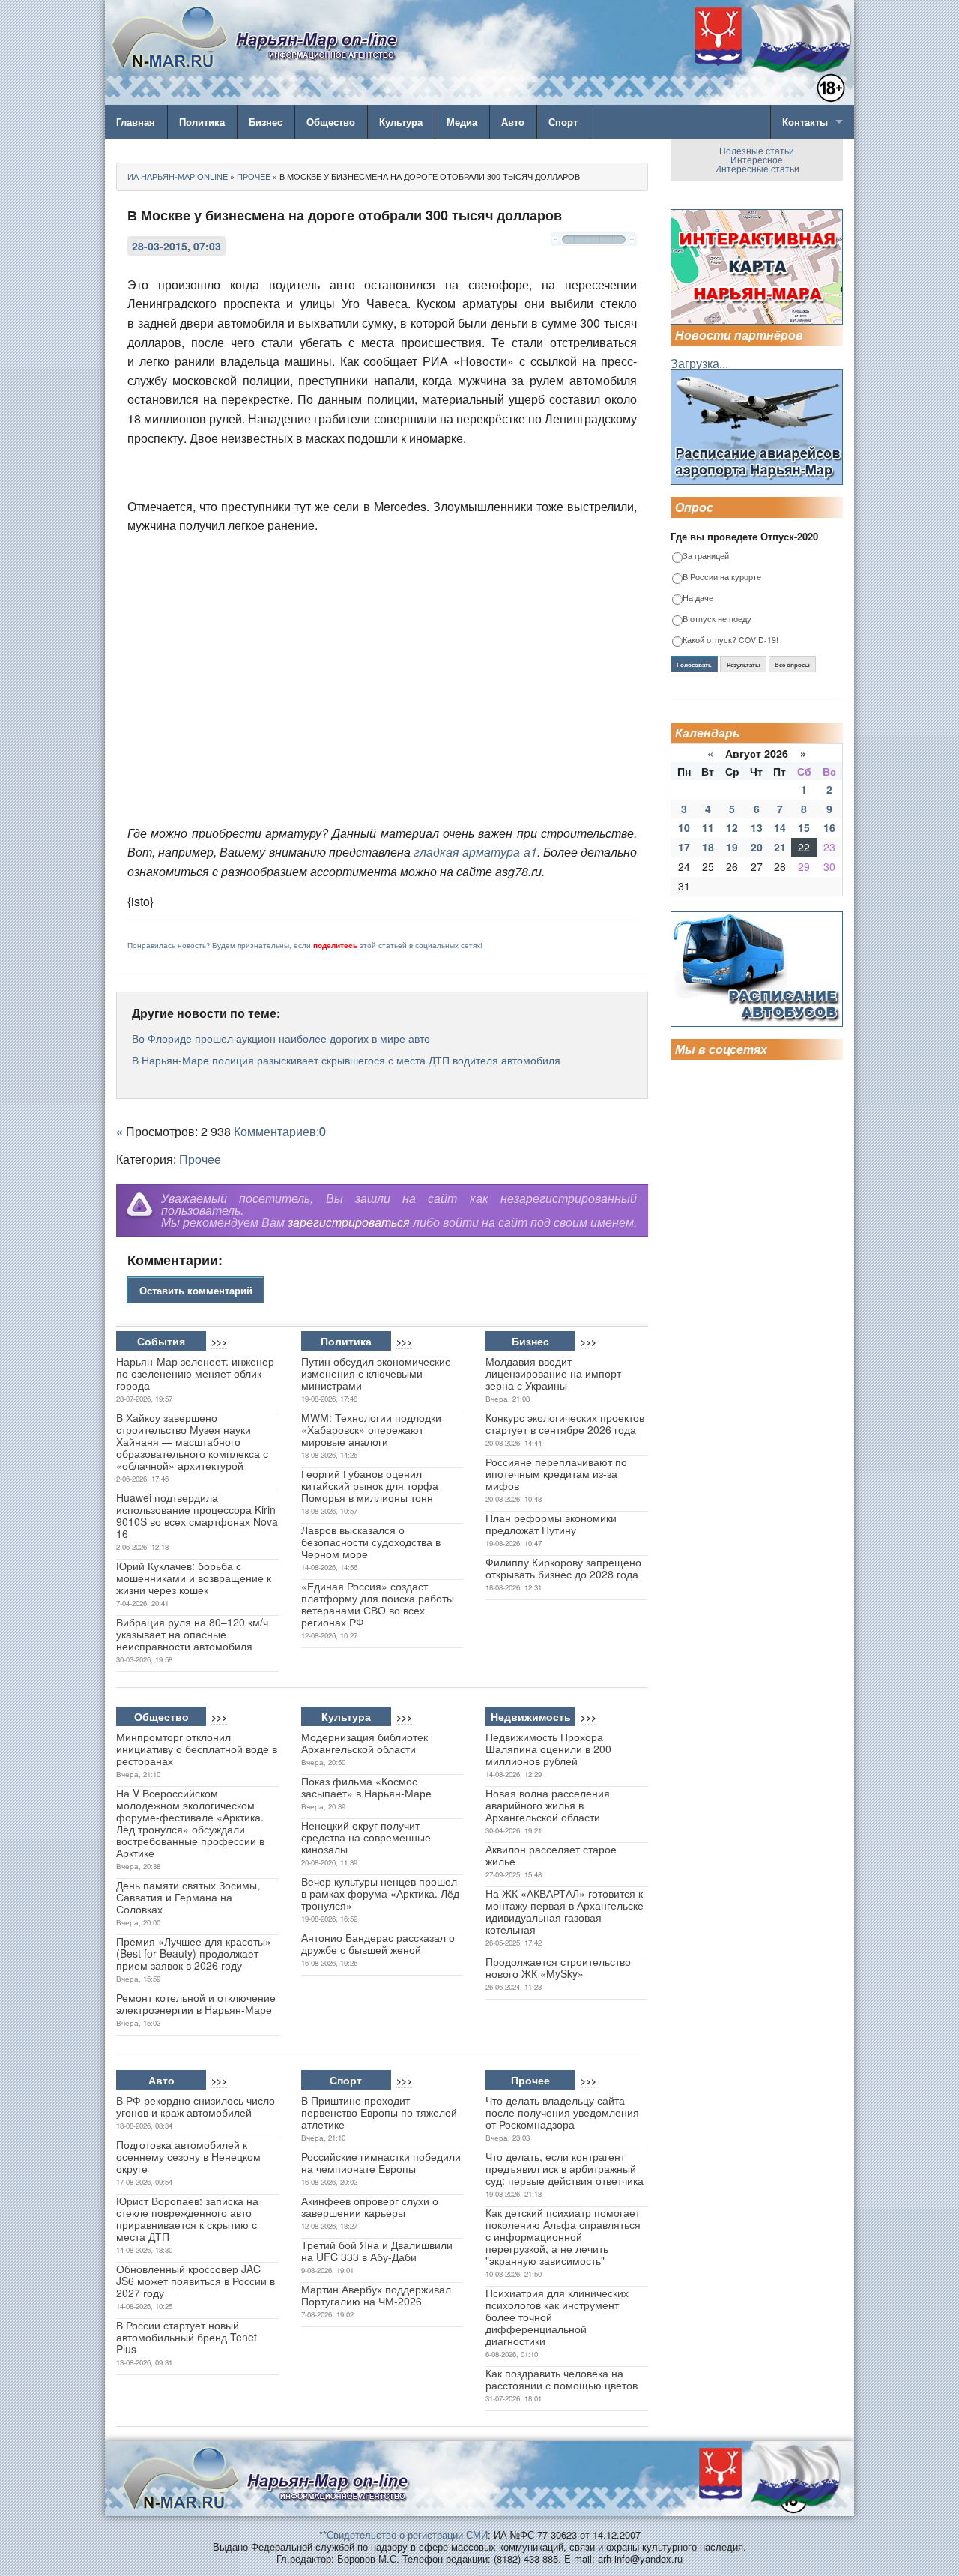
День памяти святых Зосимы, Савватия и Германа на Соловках (188, 1897)
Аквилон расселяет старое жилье (551, 1855)
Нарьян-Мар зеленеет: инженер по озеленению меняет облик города (195, 1373)
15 (804, 827)
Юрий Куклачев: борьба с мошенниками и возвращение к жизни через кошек (194, 1578)
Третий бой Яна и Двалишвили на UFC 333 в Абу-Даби (377, 2251)
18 (708, 847)
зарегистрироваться (349, 1222)
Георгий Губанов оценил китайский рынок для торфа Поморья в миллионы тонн (370, 1485)
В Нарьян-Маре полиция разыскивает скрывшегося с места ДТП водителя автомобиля (346, 1060)
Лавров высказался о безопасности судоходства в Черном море (371, 1542)
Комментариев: (280, 1131)
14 (780, 827)
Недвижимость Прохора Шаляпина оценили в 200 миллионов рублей (548, 1749)
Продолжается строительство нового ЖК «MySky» (558, 1967)
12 (732, 827)
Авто (513, 122)
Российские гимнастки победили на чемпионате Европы (381, 2162)
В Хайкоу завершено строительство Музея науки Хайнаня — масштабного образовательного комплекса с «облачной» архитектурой (192, 1441)
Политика (202, 122)
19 (732, 847)
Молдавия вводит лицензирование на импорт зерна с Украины (553, 1373)
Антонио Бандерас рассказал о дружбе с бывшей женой (378, 1943)
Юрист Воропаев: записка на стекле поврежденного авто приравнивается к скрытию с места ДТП (187, 2218)
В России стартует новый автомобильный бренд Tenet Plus (187, 2337)
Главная (136, 122)
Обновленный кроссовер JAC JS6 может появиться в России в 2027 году (196, 2281)
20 (757, 847)
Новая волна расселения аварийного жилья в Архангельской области (548, 1805)
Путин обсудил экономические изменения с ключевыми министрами (376, 1373)
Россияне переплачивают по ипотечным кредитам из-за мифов (556, 1473)
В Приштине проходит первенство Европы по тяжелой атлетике (379, 2112)
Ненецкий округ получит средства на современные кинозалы (366, 1837)
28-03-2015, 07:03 (176, 246)
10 (684, 827)
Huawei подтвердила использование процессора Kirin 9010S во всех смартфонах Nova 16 (197, 1515)
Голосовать (694, 665)
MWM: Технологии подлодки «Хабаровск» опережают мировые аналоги (371, 1429)
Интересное (757, 159)
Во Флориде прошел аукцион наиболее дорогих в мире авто (281, 1038)
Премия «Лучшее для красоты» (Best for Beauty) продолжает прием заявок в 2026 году (194, 1953)
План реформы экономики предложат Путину (551, 1524)
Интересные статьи (757, 168)
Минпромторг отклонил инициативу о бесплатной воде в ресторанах (197, 1749)
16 (829, 827)
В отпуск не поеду (717, 619)
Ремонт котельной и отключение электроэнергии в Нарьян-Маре (196, 2003)
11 (708, 827)
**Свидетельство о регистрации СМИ (403, 2534)
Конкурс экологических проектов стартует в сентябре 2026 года (565, 1423)
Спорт (563, 122)
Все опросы (792, 665)
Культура (401, 122)
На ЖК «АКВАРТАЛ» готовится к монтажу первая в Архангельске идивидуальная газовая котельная (565, 1911)
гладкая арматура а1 (475, 852)
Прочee (200, 1159)
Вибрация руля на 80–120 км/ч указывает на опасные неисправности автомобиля (192, 1634)
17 (684, 847)
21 (780, 847)
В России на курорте (722, 577)
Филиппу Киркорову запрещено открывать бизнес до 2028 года (563, 1568)
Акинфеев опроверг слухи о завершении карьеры (370, 2207)
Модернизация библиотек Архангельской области (364, 1743)
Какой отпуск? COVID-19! (730, 640)
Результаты (744, 665)
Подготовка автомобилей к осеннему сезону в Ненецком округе (188, 2156)
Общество (331, 122)
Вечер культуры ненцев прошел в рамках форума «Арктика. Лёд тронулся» (380, 1893)
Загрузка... (699, 363)
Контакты (805, 122)
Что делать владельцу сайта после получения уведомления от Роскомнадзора (562, 2112)
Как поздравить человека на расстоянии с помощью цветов (562, 2379)
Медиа (462, 122)
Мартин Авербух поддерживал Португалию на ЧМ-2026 (376, 2295)
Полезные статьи (757, 150)
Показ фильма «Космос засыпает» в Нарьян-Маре (366, 1787)
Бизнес (266, 122)
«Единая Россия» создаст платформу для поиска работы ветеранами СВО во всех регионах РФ (378, 1604)
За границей (706, 556)
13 (757, 827)
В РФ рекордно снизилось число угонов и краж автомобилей (196, 2106)
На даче (698, 598)
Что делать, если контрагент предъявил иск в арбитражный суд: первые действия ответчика (565, 2168)
